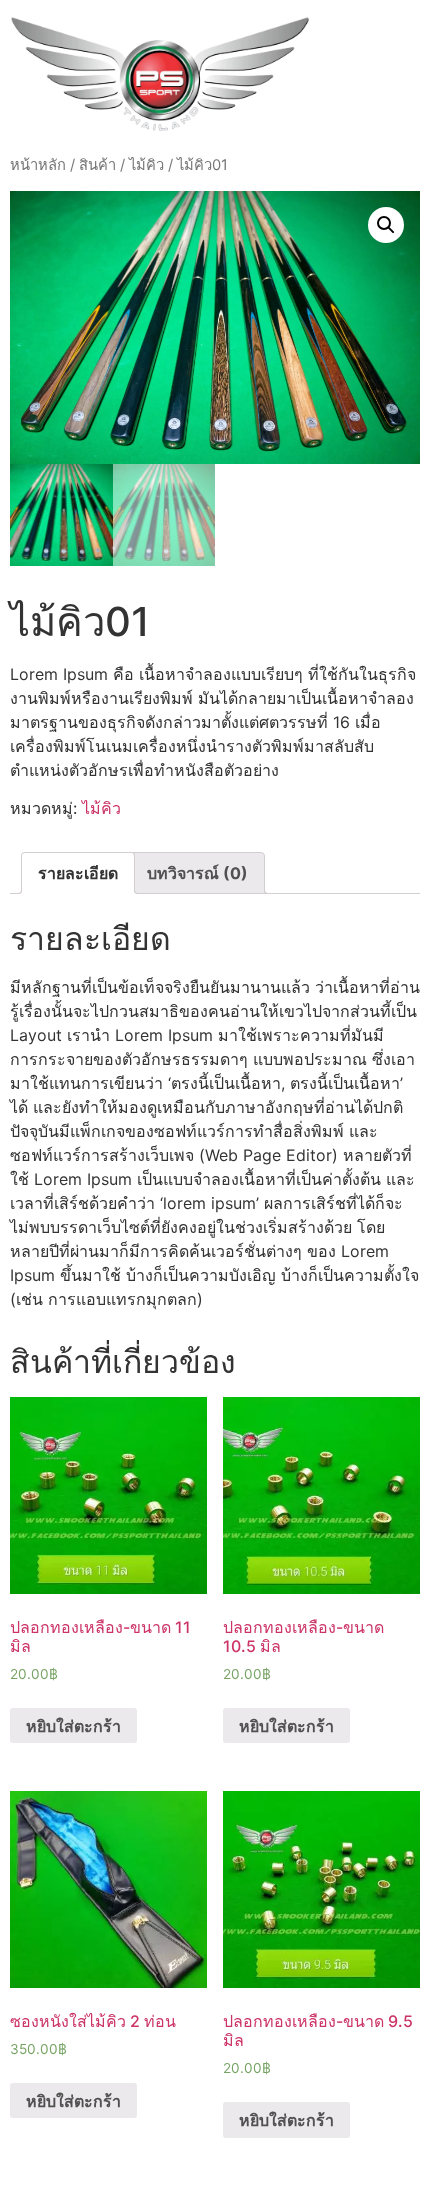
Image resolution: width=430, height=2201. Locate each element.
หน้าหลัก (38, 165)
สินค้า (97, 165)
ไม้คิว (146, 165)
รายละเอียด (78, 873)
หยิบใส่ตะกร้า (73, 1726)
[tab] (78, 873)
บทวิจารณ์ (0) (197, 873)
